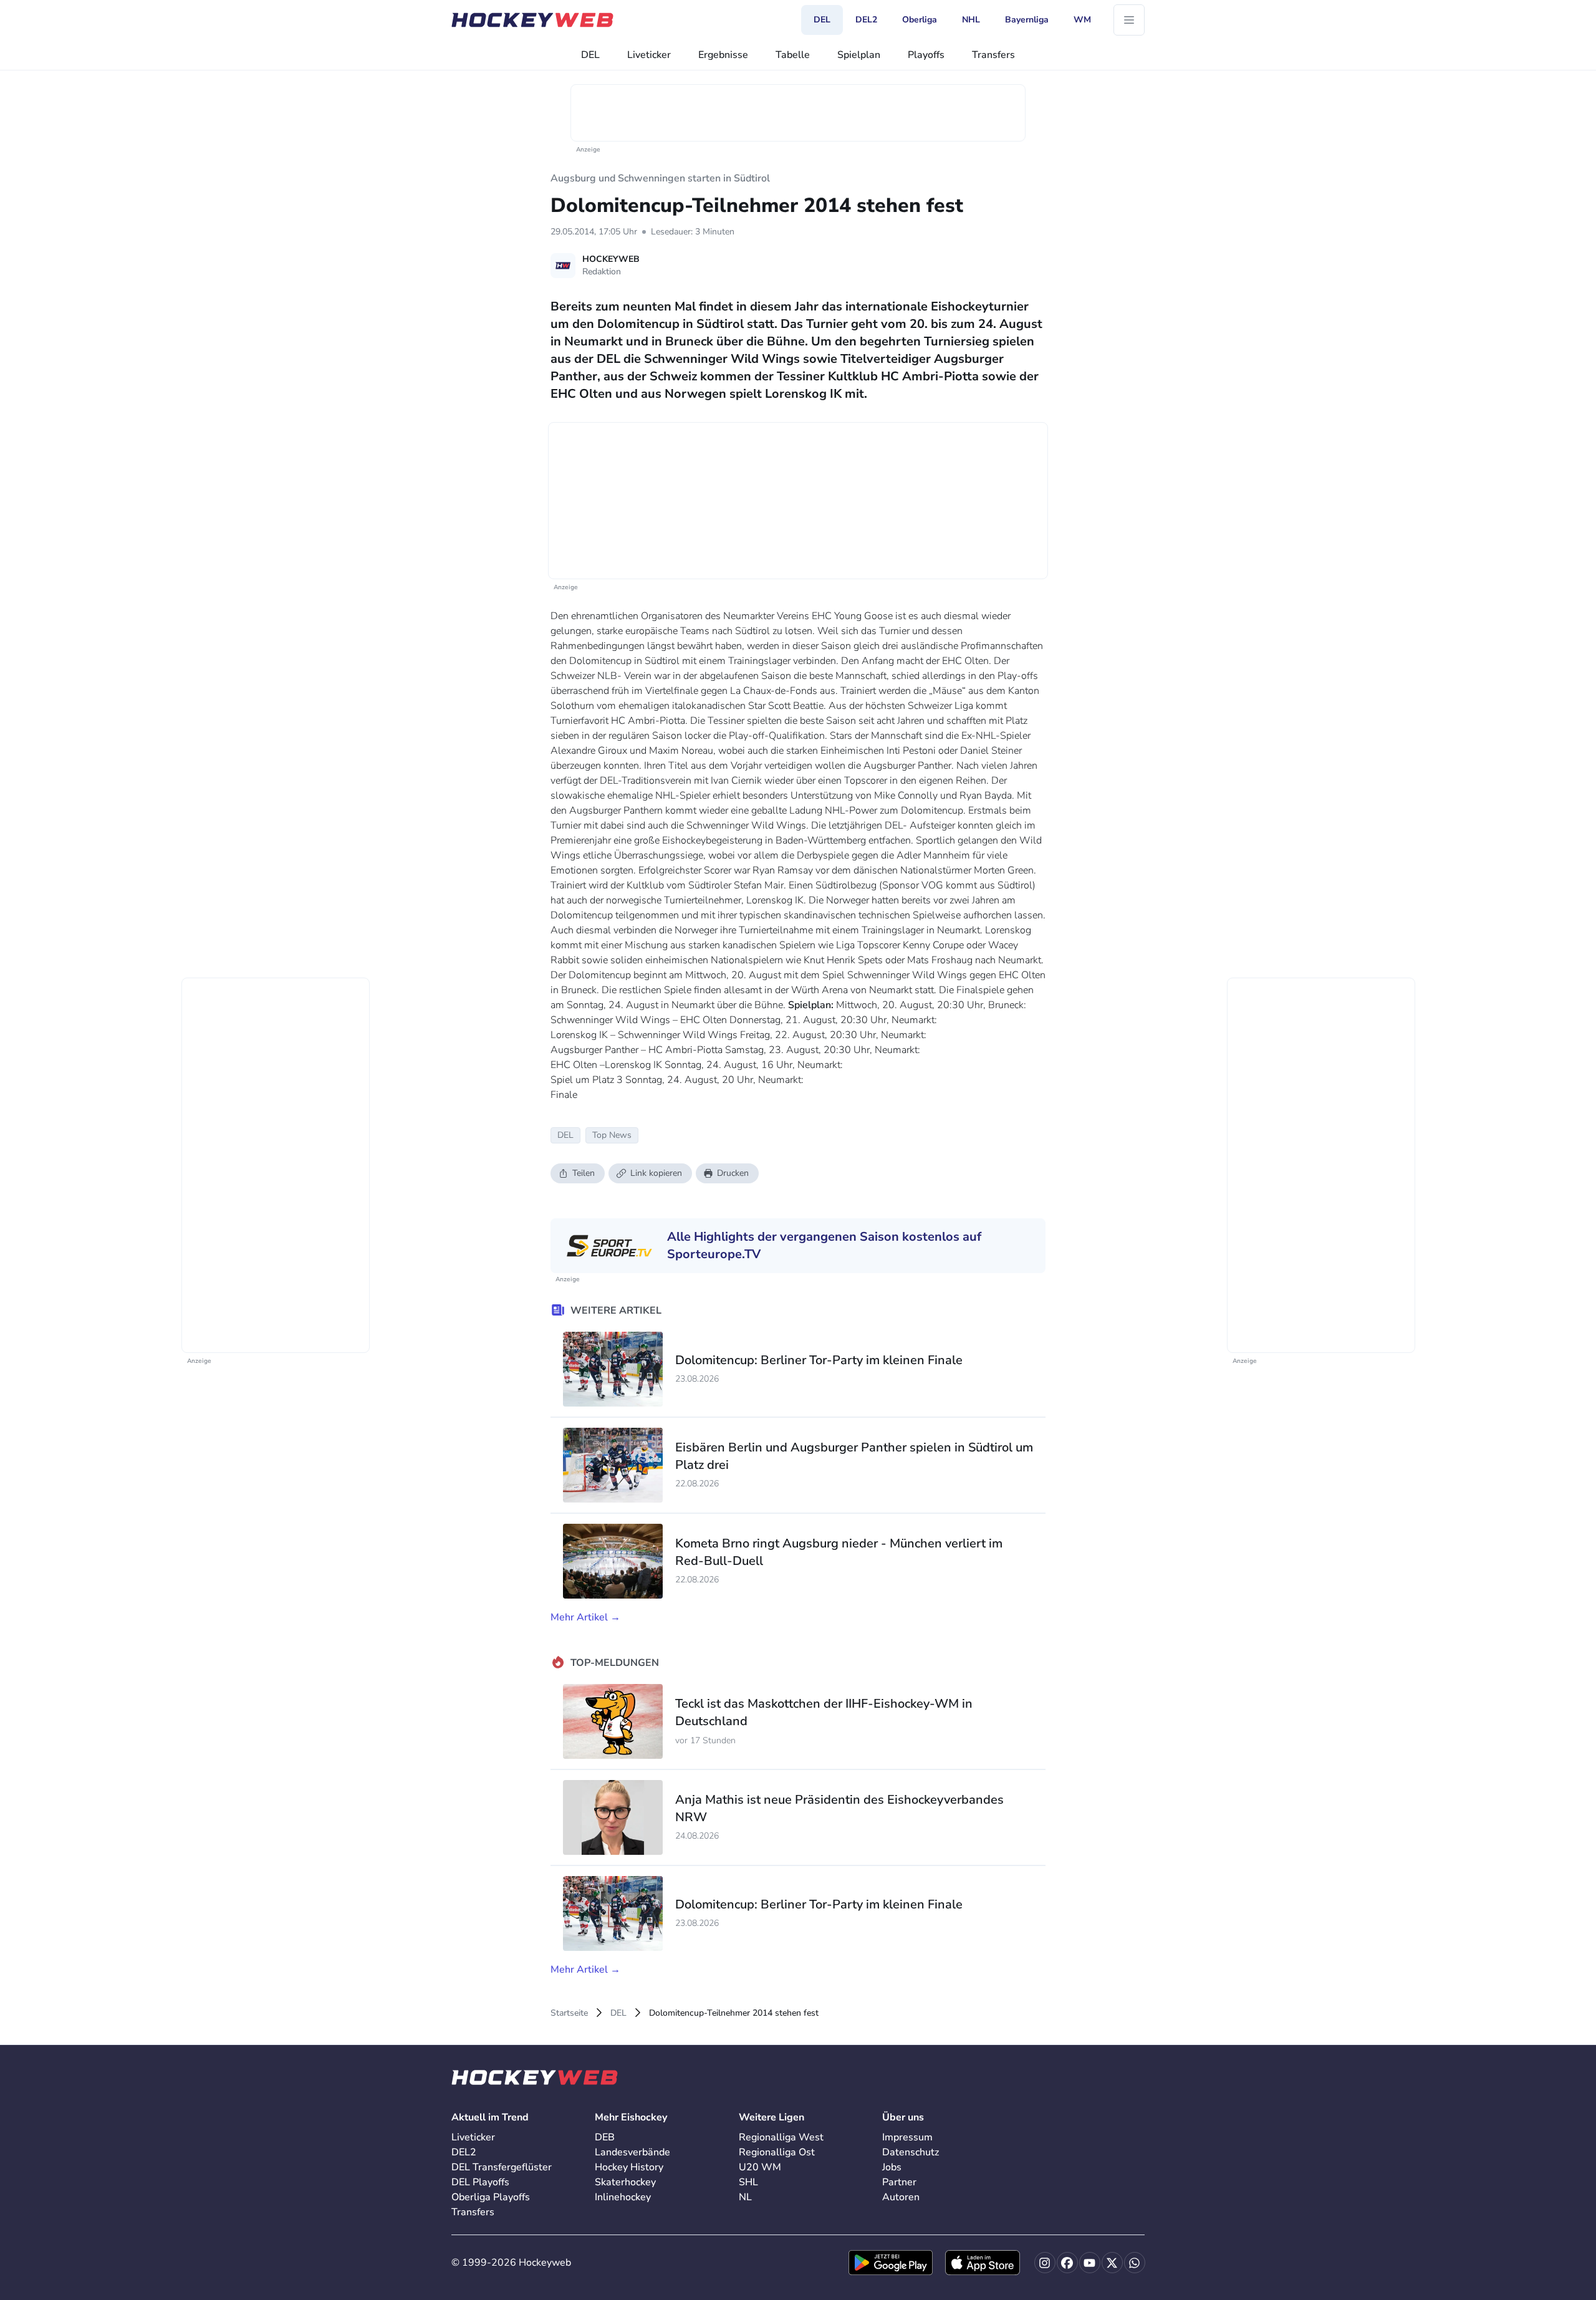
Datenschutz (911, 2152)
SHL (748, 2182)
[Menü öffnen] (1129, 20)
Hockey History (629, 2167)
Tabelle (793, 55)
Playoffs (926, 55)
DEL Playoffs (480, 2182)
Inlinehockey (623, 2197)
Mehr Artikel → (585, 1617)
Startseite (569, 2013)
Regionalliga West (781, 2137)
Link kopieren (656, 1173)
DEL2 (464, 2152)
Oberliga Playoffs (491, 2197)
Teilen (584, 1173)
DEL (590, 55)
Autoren (901, 2197)
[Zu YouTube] (1090, 2263)
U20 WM (760, 2167)
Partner (899, 2182)
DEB (605, 2137)
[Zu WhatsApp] (1135, 2263)
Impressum (907, 2137)
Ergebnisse (723, 55)
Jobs (892, 2167)
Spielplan (859, 55)
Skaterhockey (625, 2182)
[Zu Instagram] (1045, 2263)
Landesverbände (632, 2152)
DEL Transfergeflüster (502, 2167)
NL (745, 2197)
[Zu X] (1112, 2263)
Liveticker (649, 55)
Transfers (993, 55)
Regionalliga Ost (777, 2152)
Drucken (733, 1173)
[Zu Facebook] (1067, 2263)
